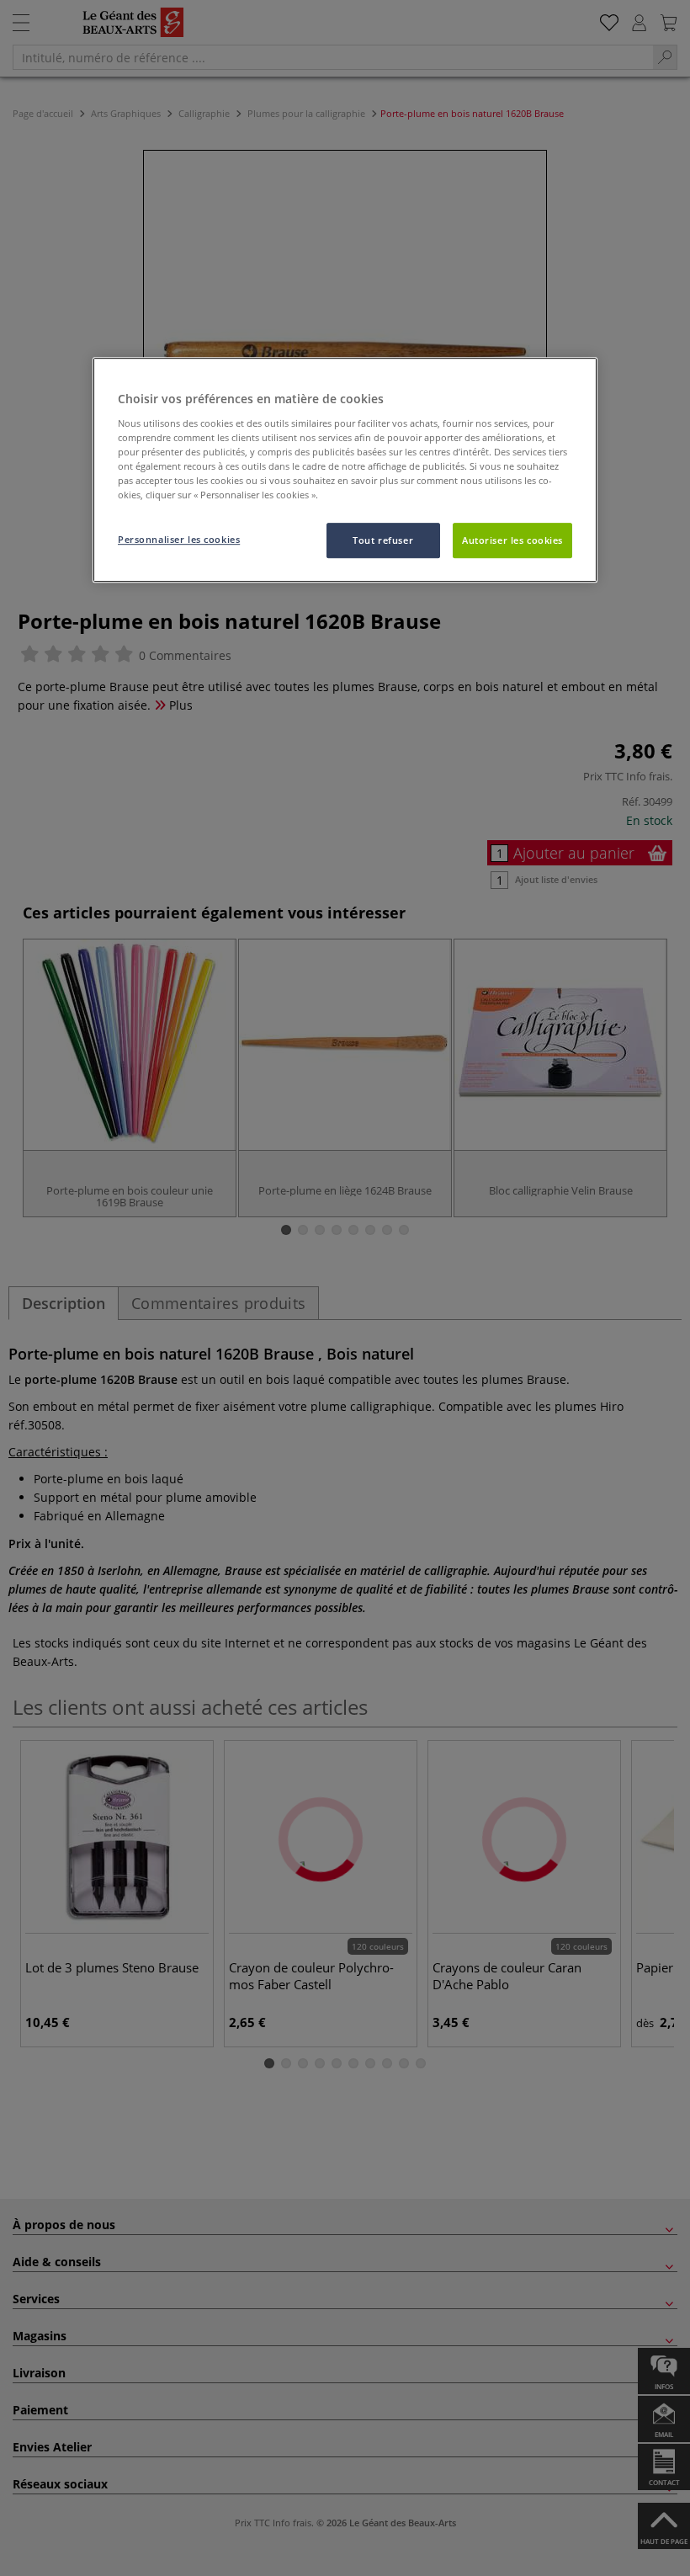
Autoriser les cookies (512, 540)
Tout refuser (383, 540)
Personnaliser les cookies (179, 539)
